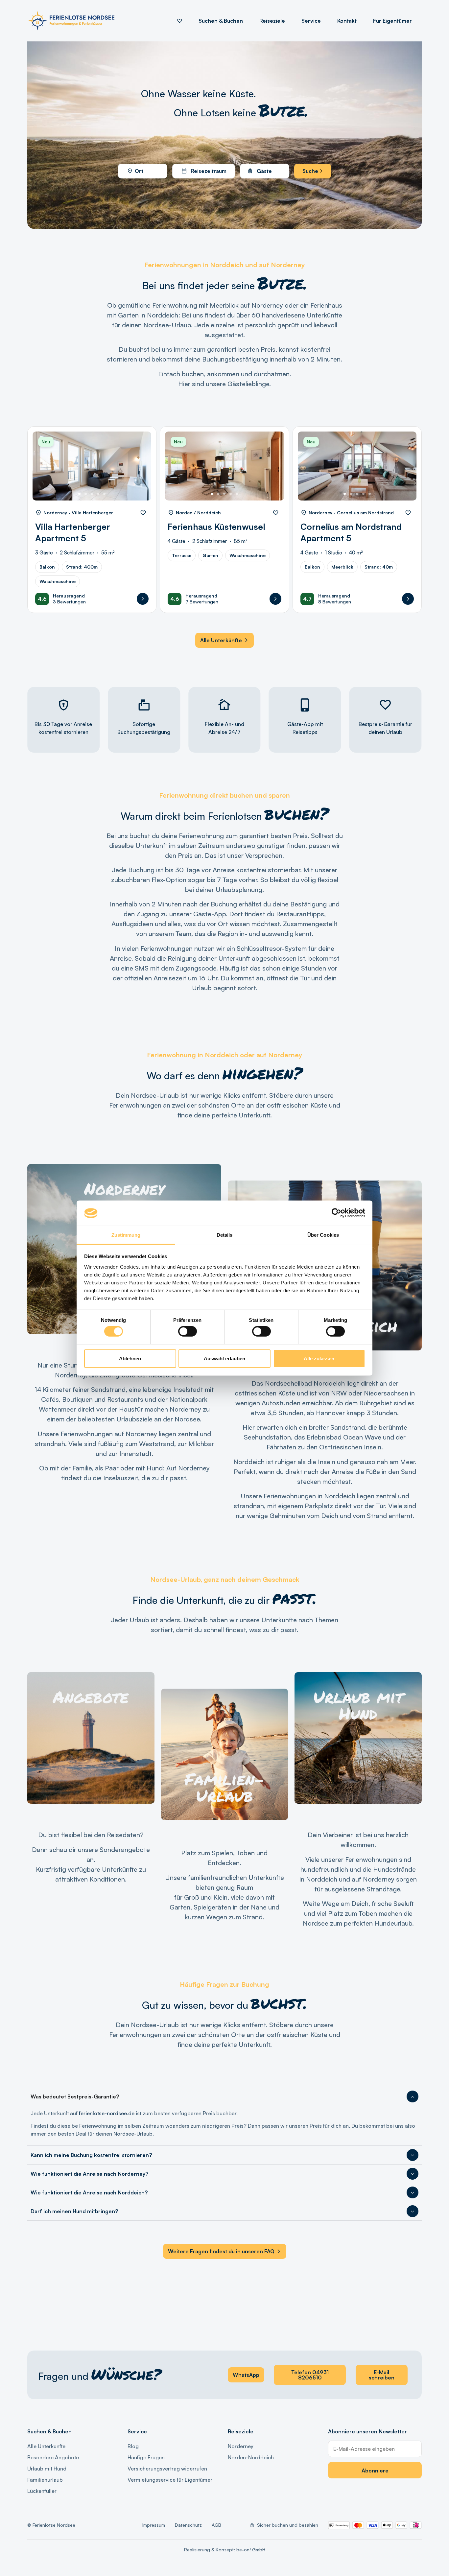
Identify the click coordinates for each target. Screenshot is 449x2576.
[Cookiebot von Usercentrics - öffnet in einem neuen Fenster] (336, 1213)
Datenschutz (188, 2525)
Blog (133, 2446)
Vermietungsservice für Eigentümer (170, 2480)
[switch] (188, 1331)
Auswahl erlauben (225, 1358)
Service (311, 21)
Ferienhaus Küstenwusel (216, 527)
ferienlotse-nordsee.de (107, 2113)
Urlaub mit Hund (47, 2469)
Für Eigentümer (392, 21)
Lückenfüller (42, 2491)
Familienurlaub (45, 2480)
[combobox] (143, 171)
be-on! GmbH (251, 2550)
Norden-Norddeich (251, 2457)
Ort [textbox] (139, 171)
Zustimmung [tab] (126, 1235)
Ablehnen (130, 1358)
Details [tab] (225, 1235)
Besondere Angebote (53, 2457)
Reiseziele (272, 21)
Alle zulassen (319, 1358)
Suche (311, 171)
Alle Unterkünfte (46, 2446)
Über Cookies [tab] (323, 1235)
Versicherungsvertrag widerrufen (167, 2469)
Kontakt (347, 21)
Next (139, 471)
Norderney (241, 2446)
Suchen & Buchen (221, 21)
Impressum (154, 2525)
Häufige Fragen (146, 2457)
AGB (216, 2525)
